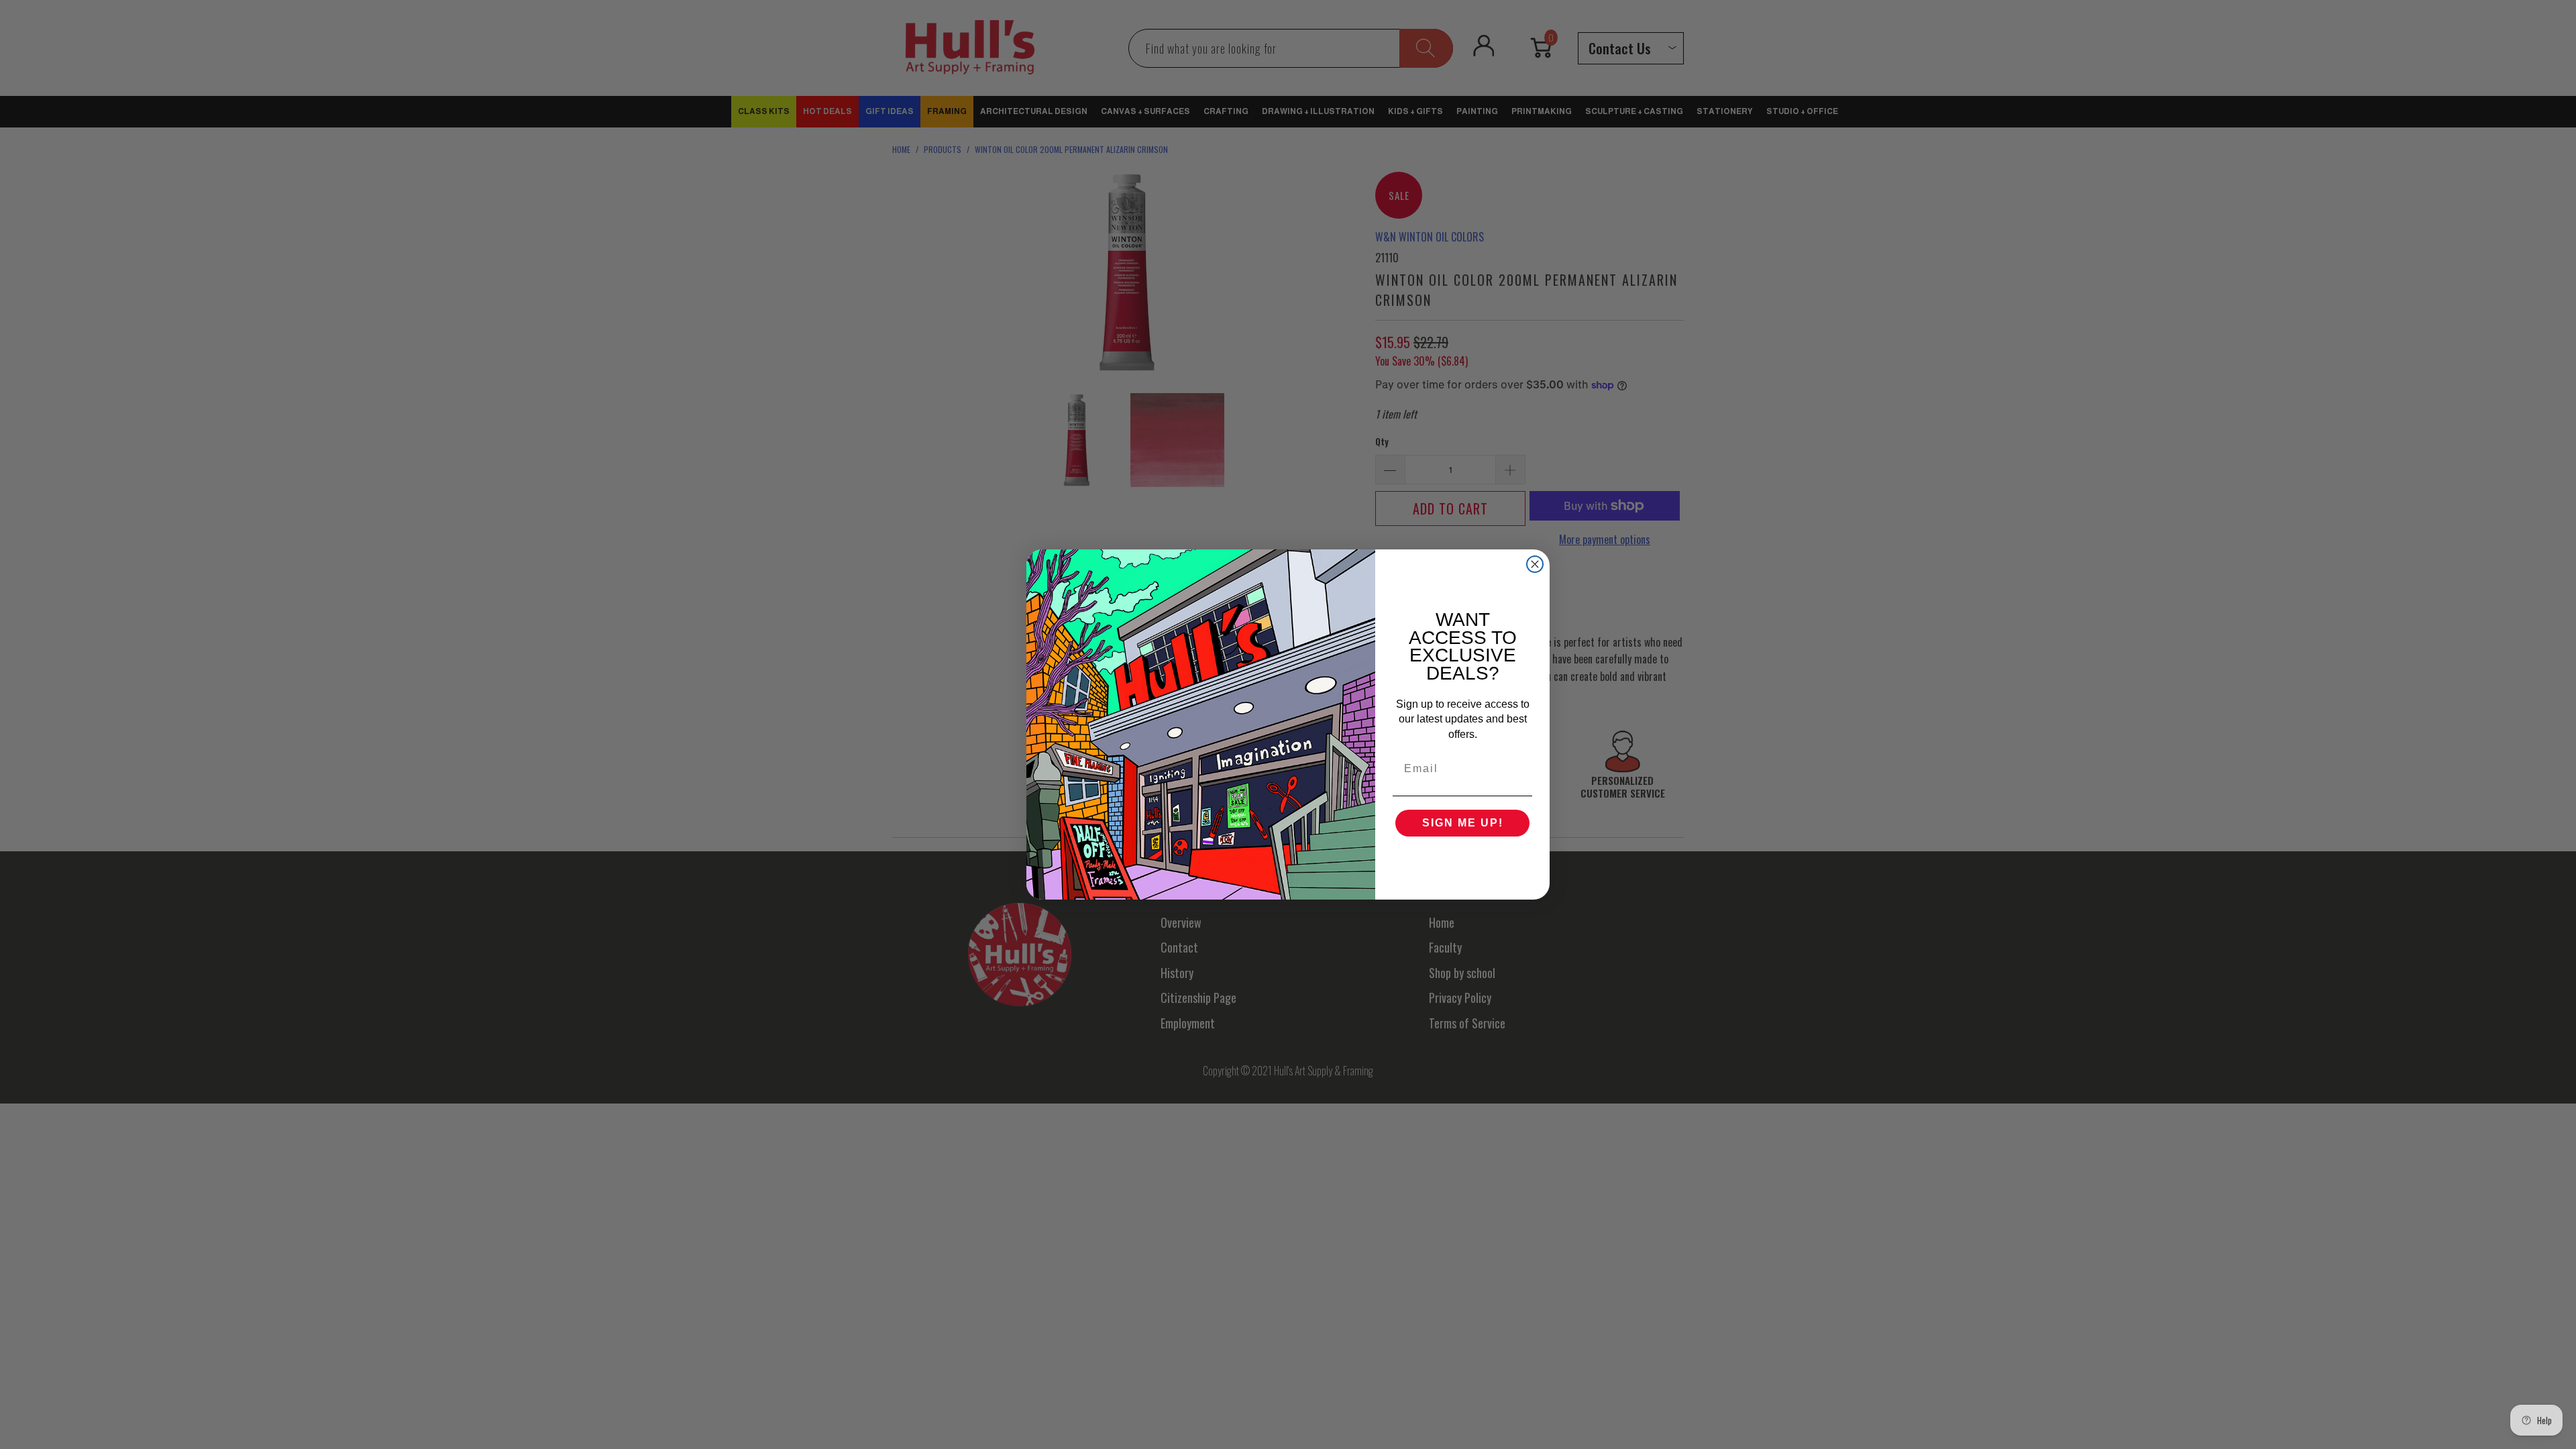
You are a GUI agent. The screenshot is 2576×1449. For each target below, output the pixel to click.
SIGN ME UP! (1463, 823)
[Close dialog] (1535, 564)
